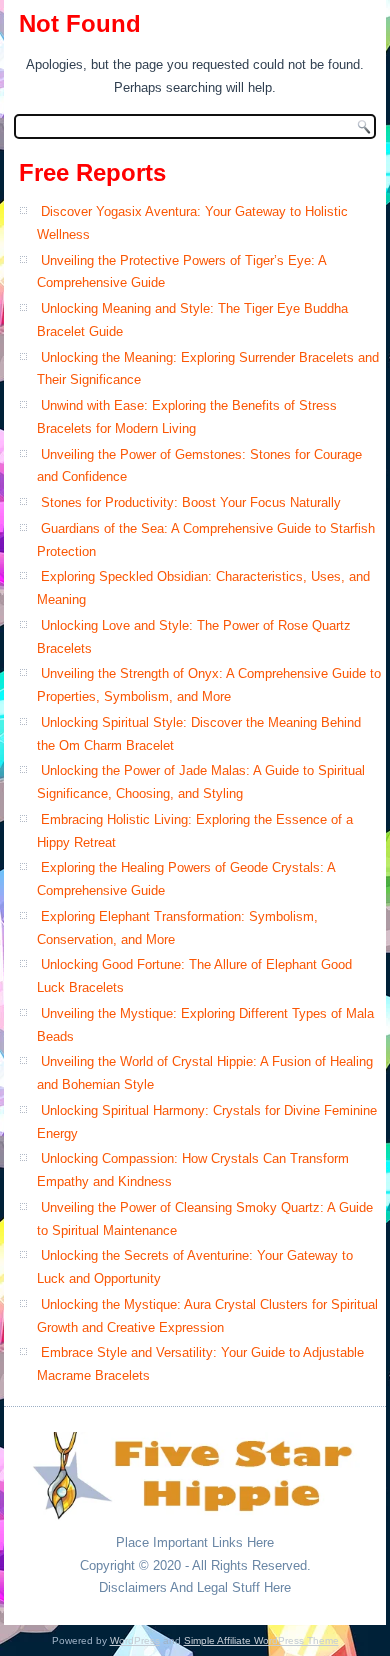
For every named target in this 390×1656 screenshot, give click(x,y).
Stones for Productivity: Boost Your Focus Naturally (191, 502)
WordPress (135, 1640)
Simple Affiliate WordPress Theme (261, 1640)
